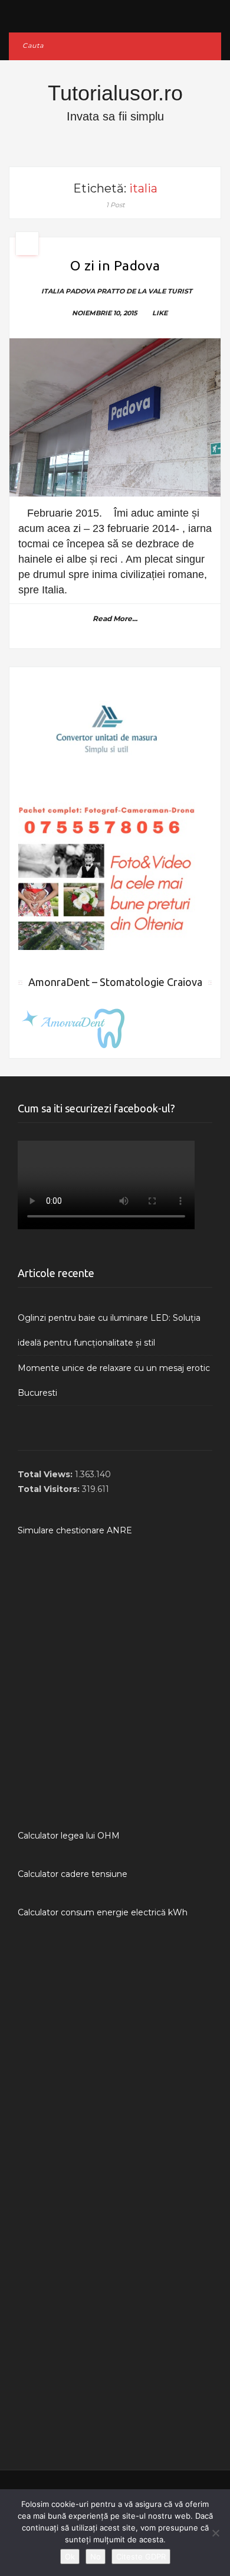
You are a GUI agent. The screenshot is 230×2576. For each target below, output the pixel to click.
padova (80, 291)
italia (52, 291)
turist (180, 291)
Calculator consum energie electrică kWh (103, 1912)
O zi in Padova (115, 265)
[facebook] (115, 13)
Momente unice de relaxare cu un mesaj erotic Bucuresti (114, 1380)
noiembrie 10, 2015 (105, 313)
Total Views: (46, 1474)
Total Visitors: (50, 1489)
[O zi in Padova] (115, 418)
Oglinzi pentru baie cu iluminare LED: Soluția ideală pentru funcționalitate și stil (109, 1330)
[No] (215, 2533)
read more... (115, 618)
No (96, 2557)
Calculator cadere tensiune (73, 1874)
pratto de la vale (131, 291)
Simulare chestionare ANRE (75, 1530)
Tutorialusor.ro (115, 93)
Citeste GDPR (141, 2557)
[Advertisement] (115, 1683)
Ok (70, 2557)
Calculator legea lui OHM (69, 1836)
